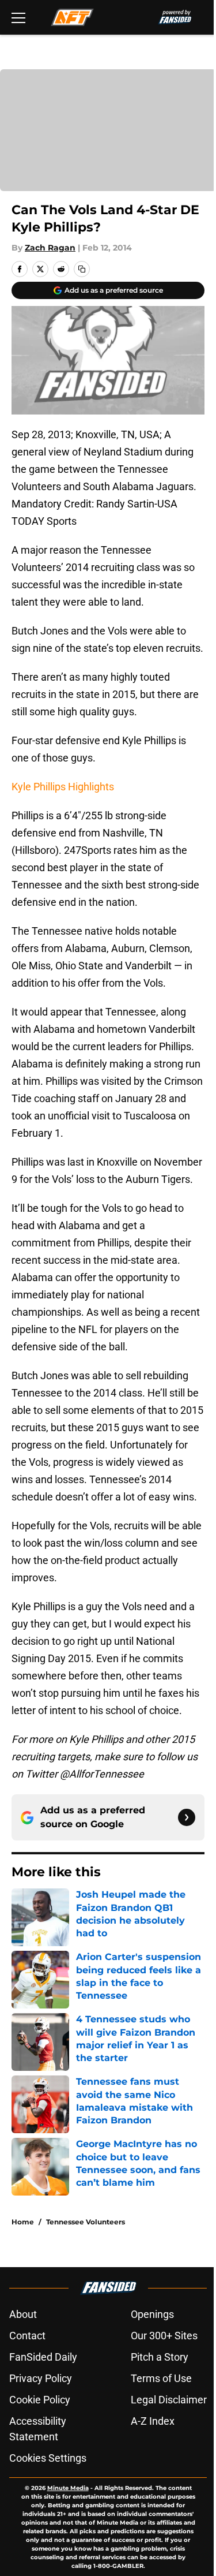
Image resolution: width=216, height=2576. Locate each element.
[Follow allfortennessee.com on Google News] (187, 1817)
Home (23, 2222)
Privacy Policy (41, 2378)
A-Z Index (153, 2421)
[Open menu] (18, 17)
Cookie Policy (40, 2400)
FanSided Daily (43, 2357)
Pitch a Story (160, 2357)
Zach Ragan (50, 248)
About (23, 2314)
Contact (27, 2336)
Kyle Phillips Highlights (63, 787)
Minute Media (68, 2488)
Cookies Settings (48, 2458)
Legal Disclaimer (169, 2400)
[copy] (82, 269)
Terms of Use (161, 2378)
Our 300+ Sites (164, 2336)
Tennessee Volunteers (86, 2222)
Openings (152, 2314)
